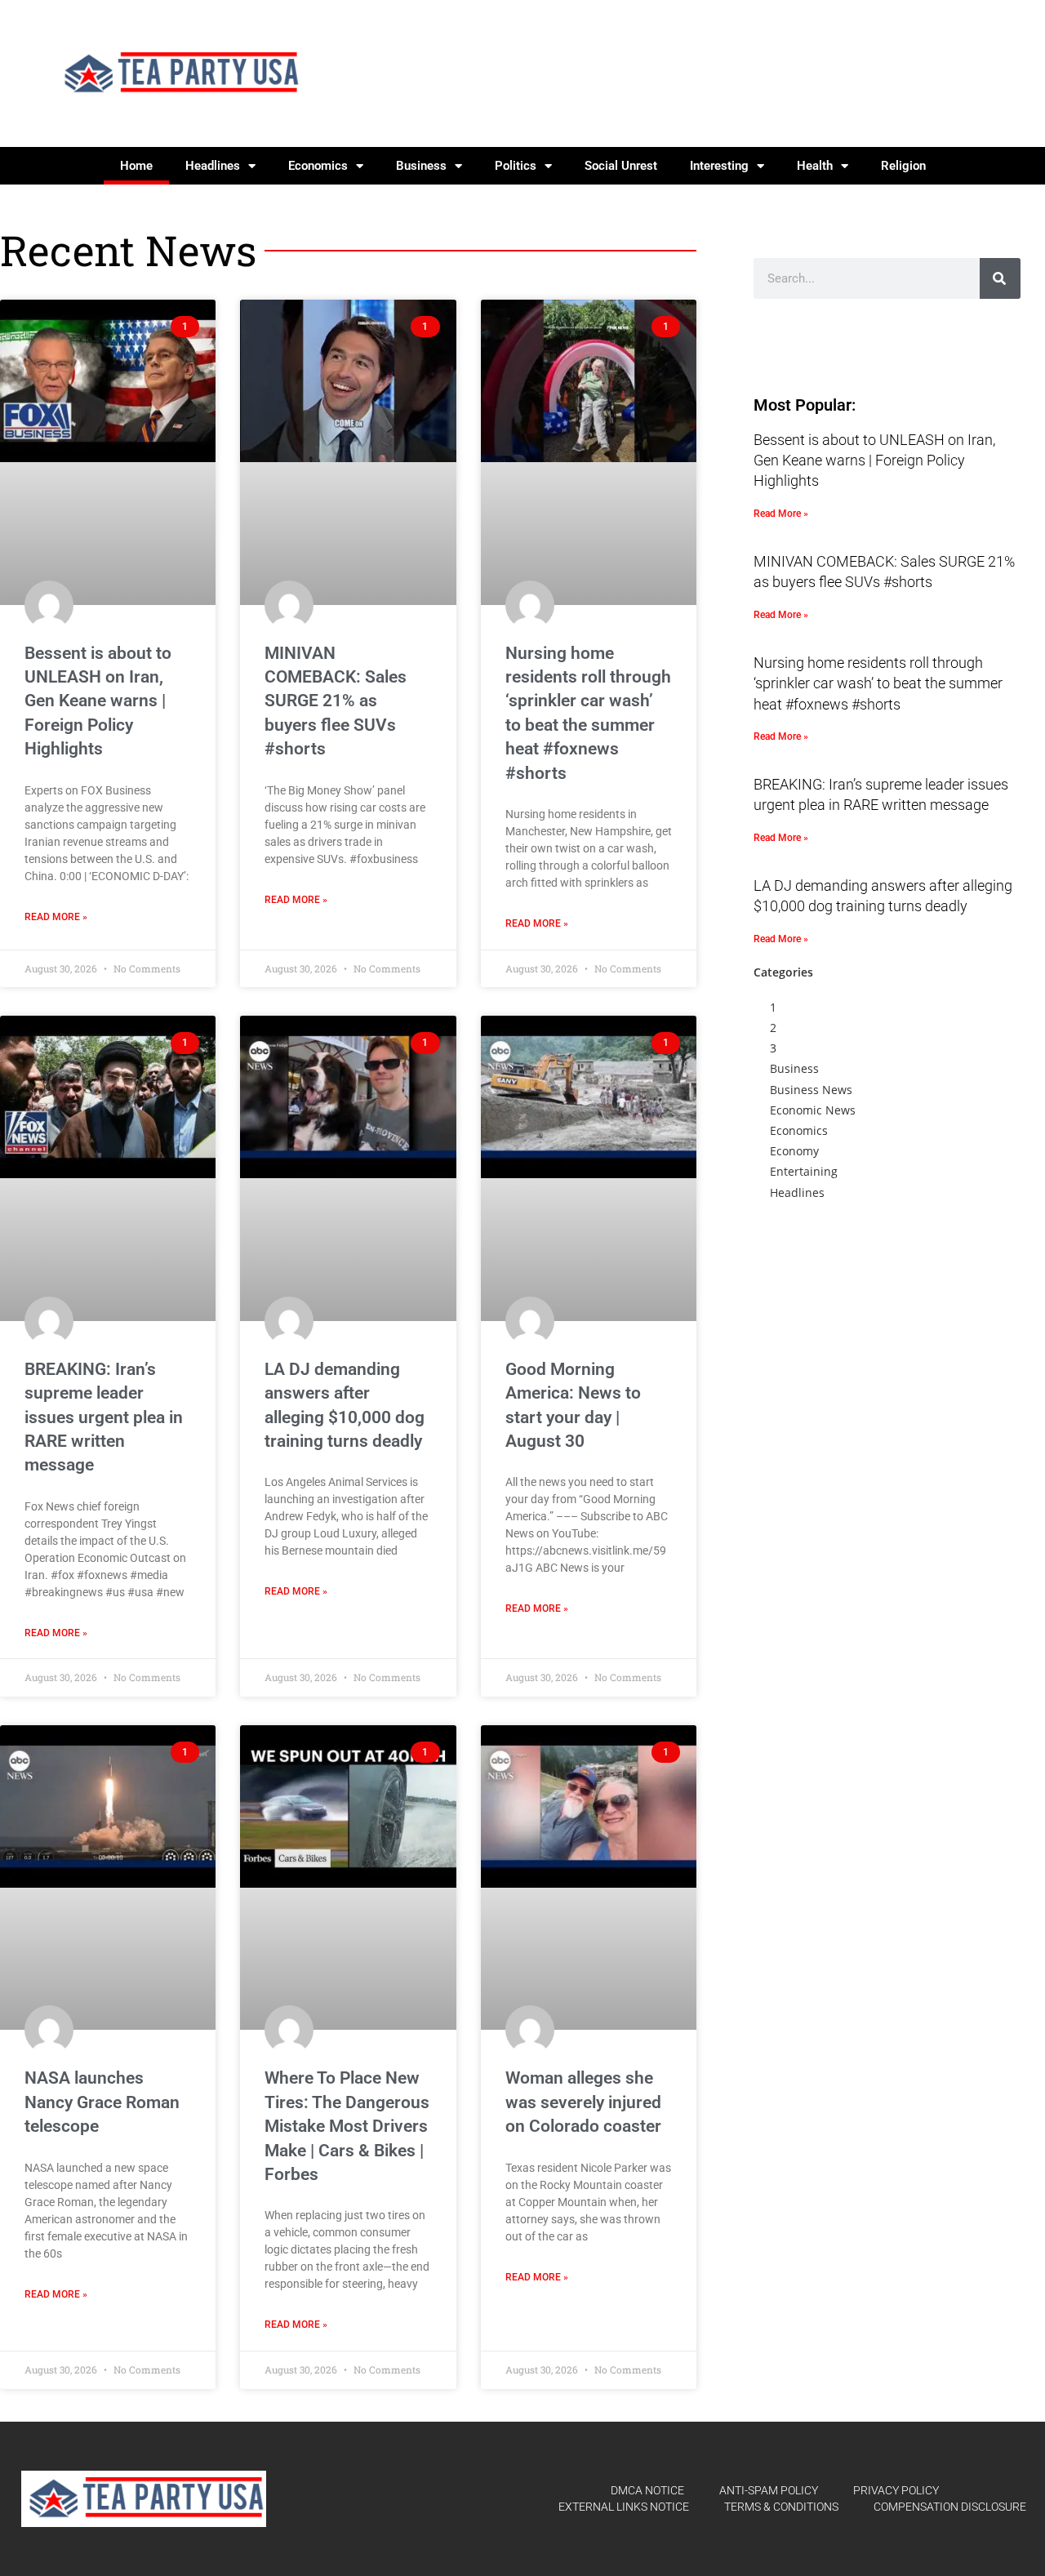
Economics (318, 166)
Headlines (213, 166)
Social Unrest (621, 166)
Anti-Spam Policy (769, 2490)
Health (815, 166)
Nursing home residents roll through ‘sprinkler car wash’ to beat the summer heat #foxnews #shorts (878, 683)
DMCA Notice (647, 2490)
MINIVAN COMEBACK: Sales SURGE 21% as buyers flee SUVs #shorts (336, 701)
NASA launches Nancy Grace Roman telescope (102, 2102)
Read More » (56, 917)
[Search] (1000, 278)
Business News (811, 1090)
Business (421, 166)
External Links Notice (624, 2507)
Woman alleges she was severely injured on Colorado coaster (583, 2102)
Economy (794, 1151)
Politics (516, 166)
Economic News (813, 1110)
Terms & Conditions (781, 2507)
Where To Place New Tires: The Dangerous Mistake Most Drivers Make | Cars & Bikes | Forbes (347, 2126)
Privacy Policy (896, 2490)
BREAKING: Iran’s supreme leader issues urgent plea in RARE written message (104, 1417)
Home (136, 166)
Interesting (719, 166)
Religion (903, 166)
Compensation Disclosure (950, 2507)
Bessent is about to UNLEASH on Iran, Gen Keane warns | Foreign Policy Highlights (98, 701)
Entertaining (804, 1171)
